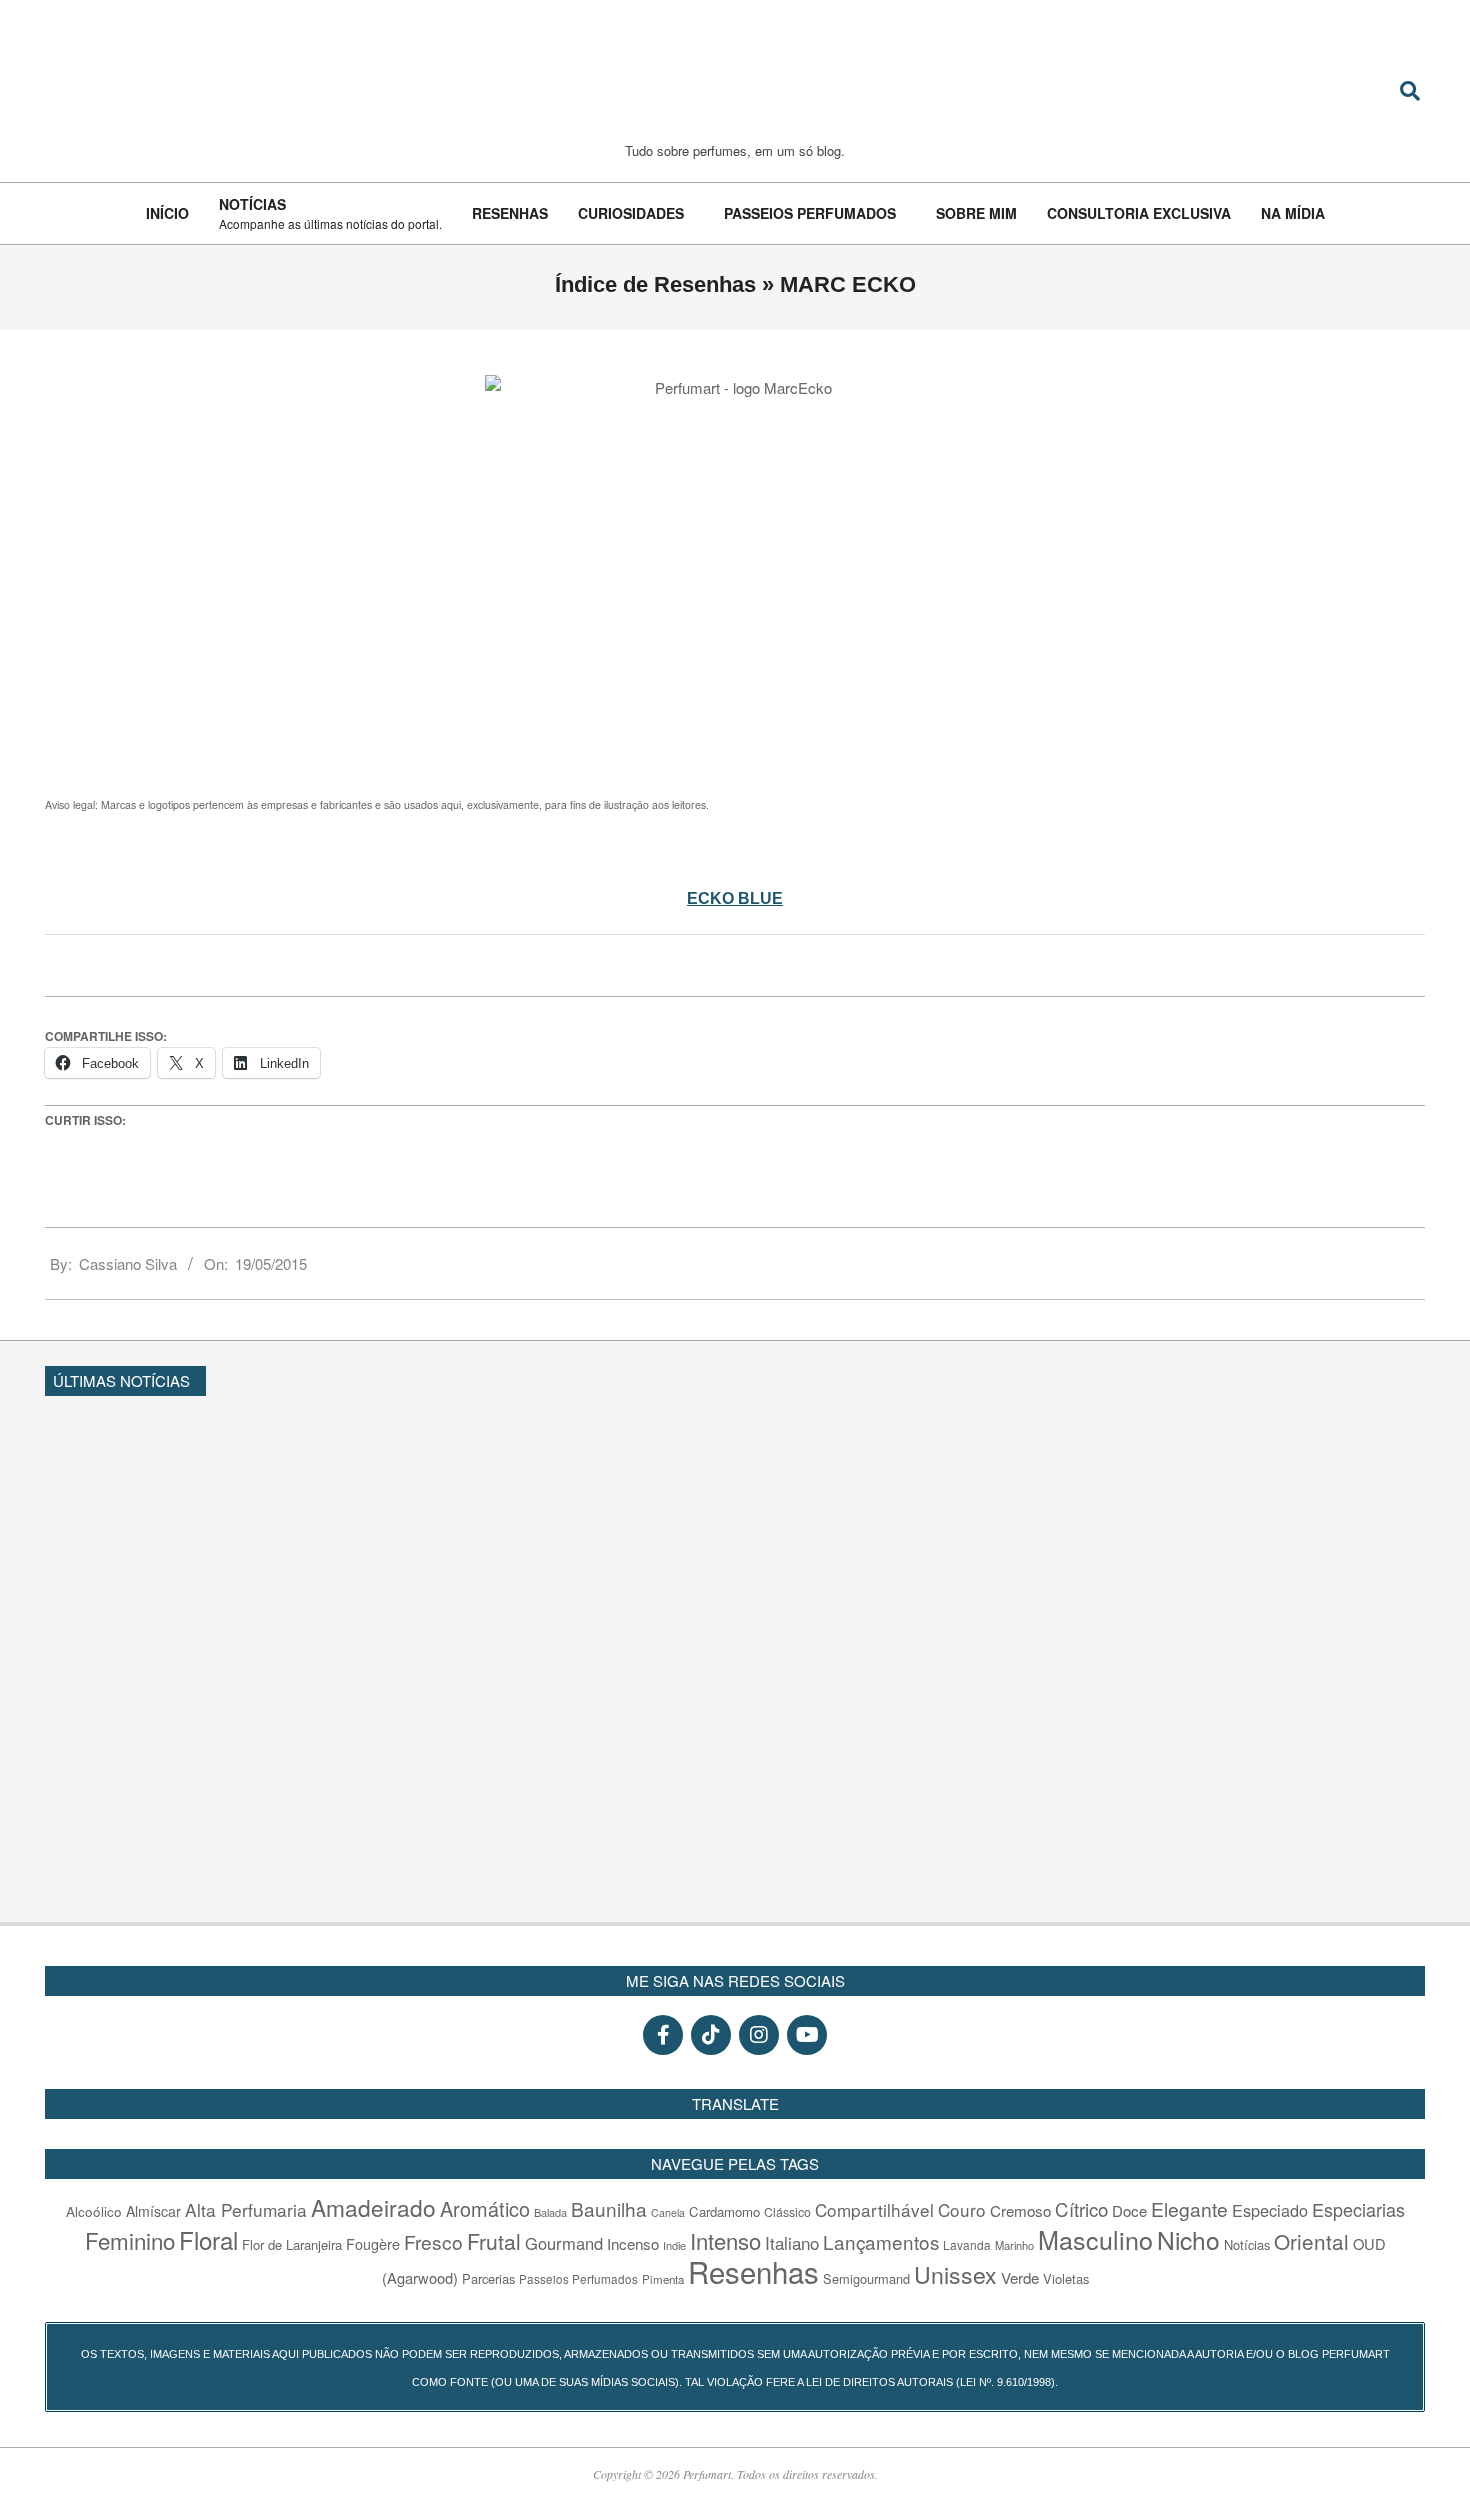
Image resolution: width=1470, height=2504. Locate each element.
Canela (668, 2212)
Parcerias (488, 2278)
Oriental (1311, 2241)
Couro (962, 2209)
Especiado (1270, 2210)
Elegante (1189, 2208)
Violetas (1066, 2278)
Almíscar (153, 2211)
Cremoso (1020, 2210)
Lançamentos (881, 2241)
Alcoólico (94, 2211)
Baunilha (609, 2208)
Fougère (373, 2243)
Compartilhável (874, 2209)
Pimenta (663, 2279)
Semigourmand (866, 2278)
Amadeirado (373, 2207)
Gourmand (564, 2243)
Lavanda (967, 2244)
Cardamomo (724, 2211)
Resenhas (753, 2271)
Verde (1020, 2277)
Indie (674, 2245)
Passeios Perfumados (578, 2279)
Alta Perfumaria (246, 2209)
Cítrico (1081, 2209)
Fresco (433, 2241)
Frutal (494, 2241)
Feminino (130, 2240)
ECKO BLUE (735, 898)
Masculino (1095, 2239)
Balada (550, 2212)
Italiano (792, 2242)
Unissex (955, 2274)
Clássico (787, 2212)
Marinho (1014, 2245)
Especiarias (1358, 2209)
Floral (208, 2239)
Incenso (633, 2243)
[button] (1416, 1378)
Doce (1129, 2210)
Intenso (725, 2240)
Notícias (1247, 2244)
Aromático (485, 2208)
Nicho (1188, 2239)
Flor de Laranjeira (292, 2244)
